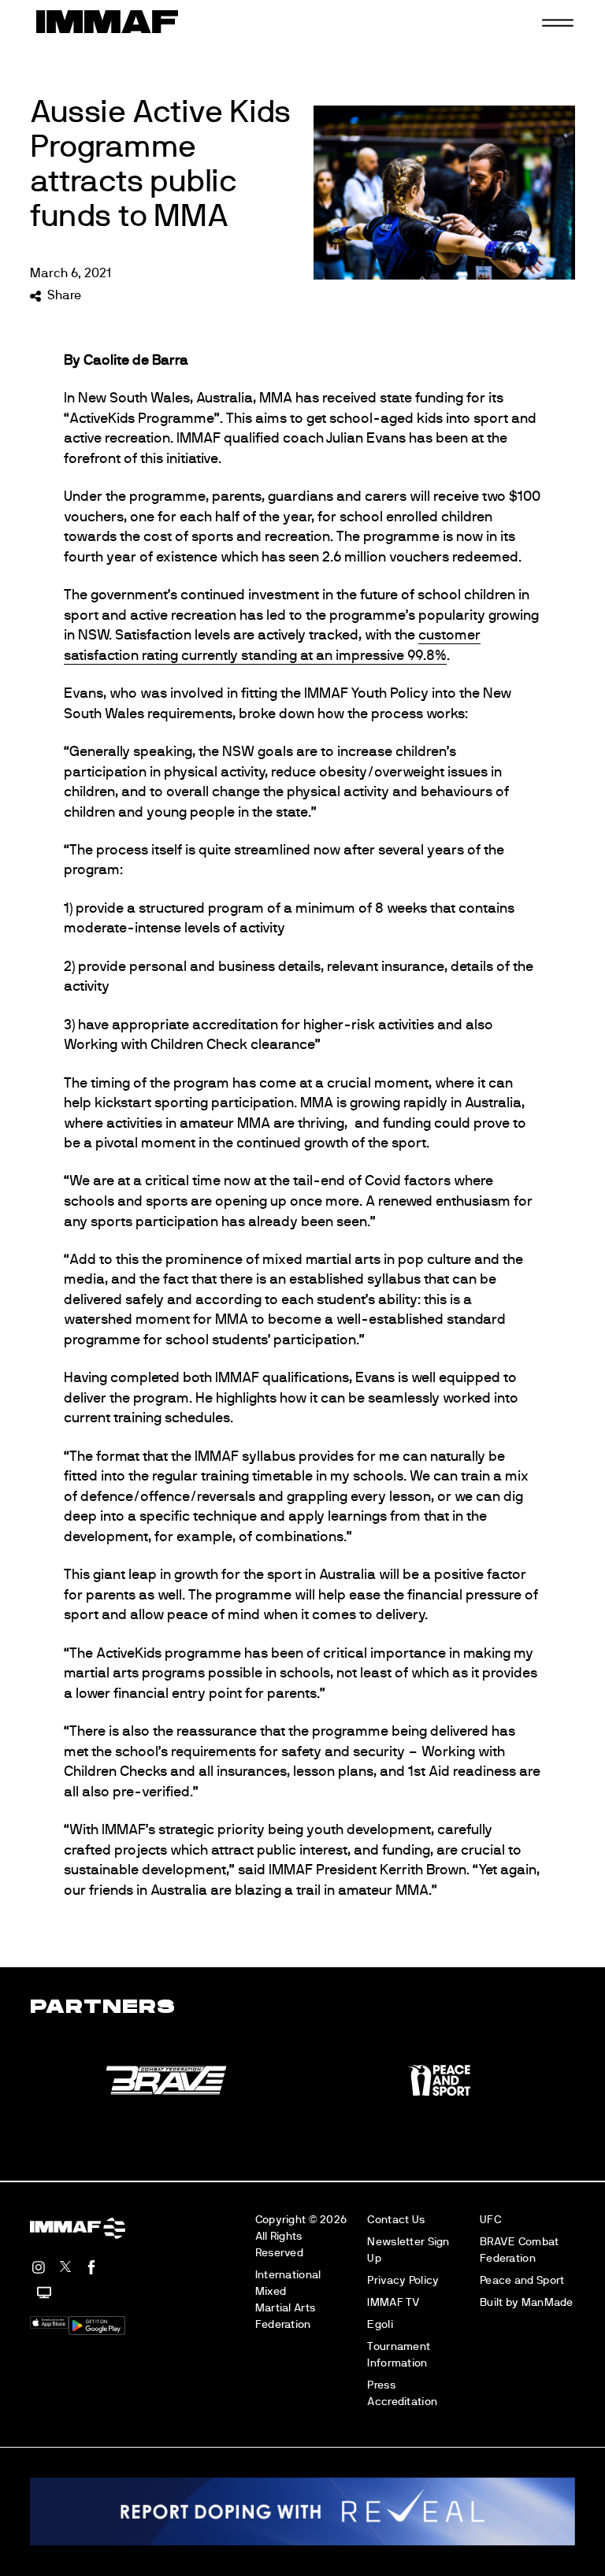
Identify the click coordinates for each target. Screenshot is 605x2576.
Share (64, 295)
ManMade (547, 2302)
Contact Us (396, 2220)
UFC (490, 2220)
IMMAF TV (393, 2302)
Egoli (380, 2324)
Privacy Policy (403, 2280)
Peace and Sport (522, 2280)
